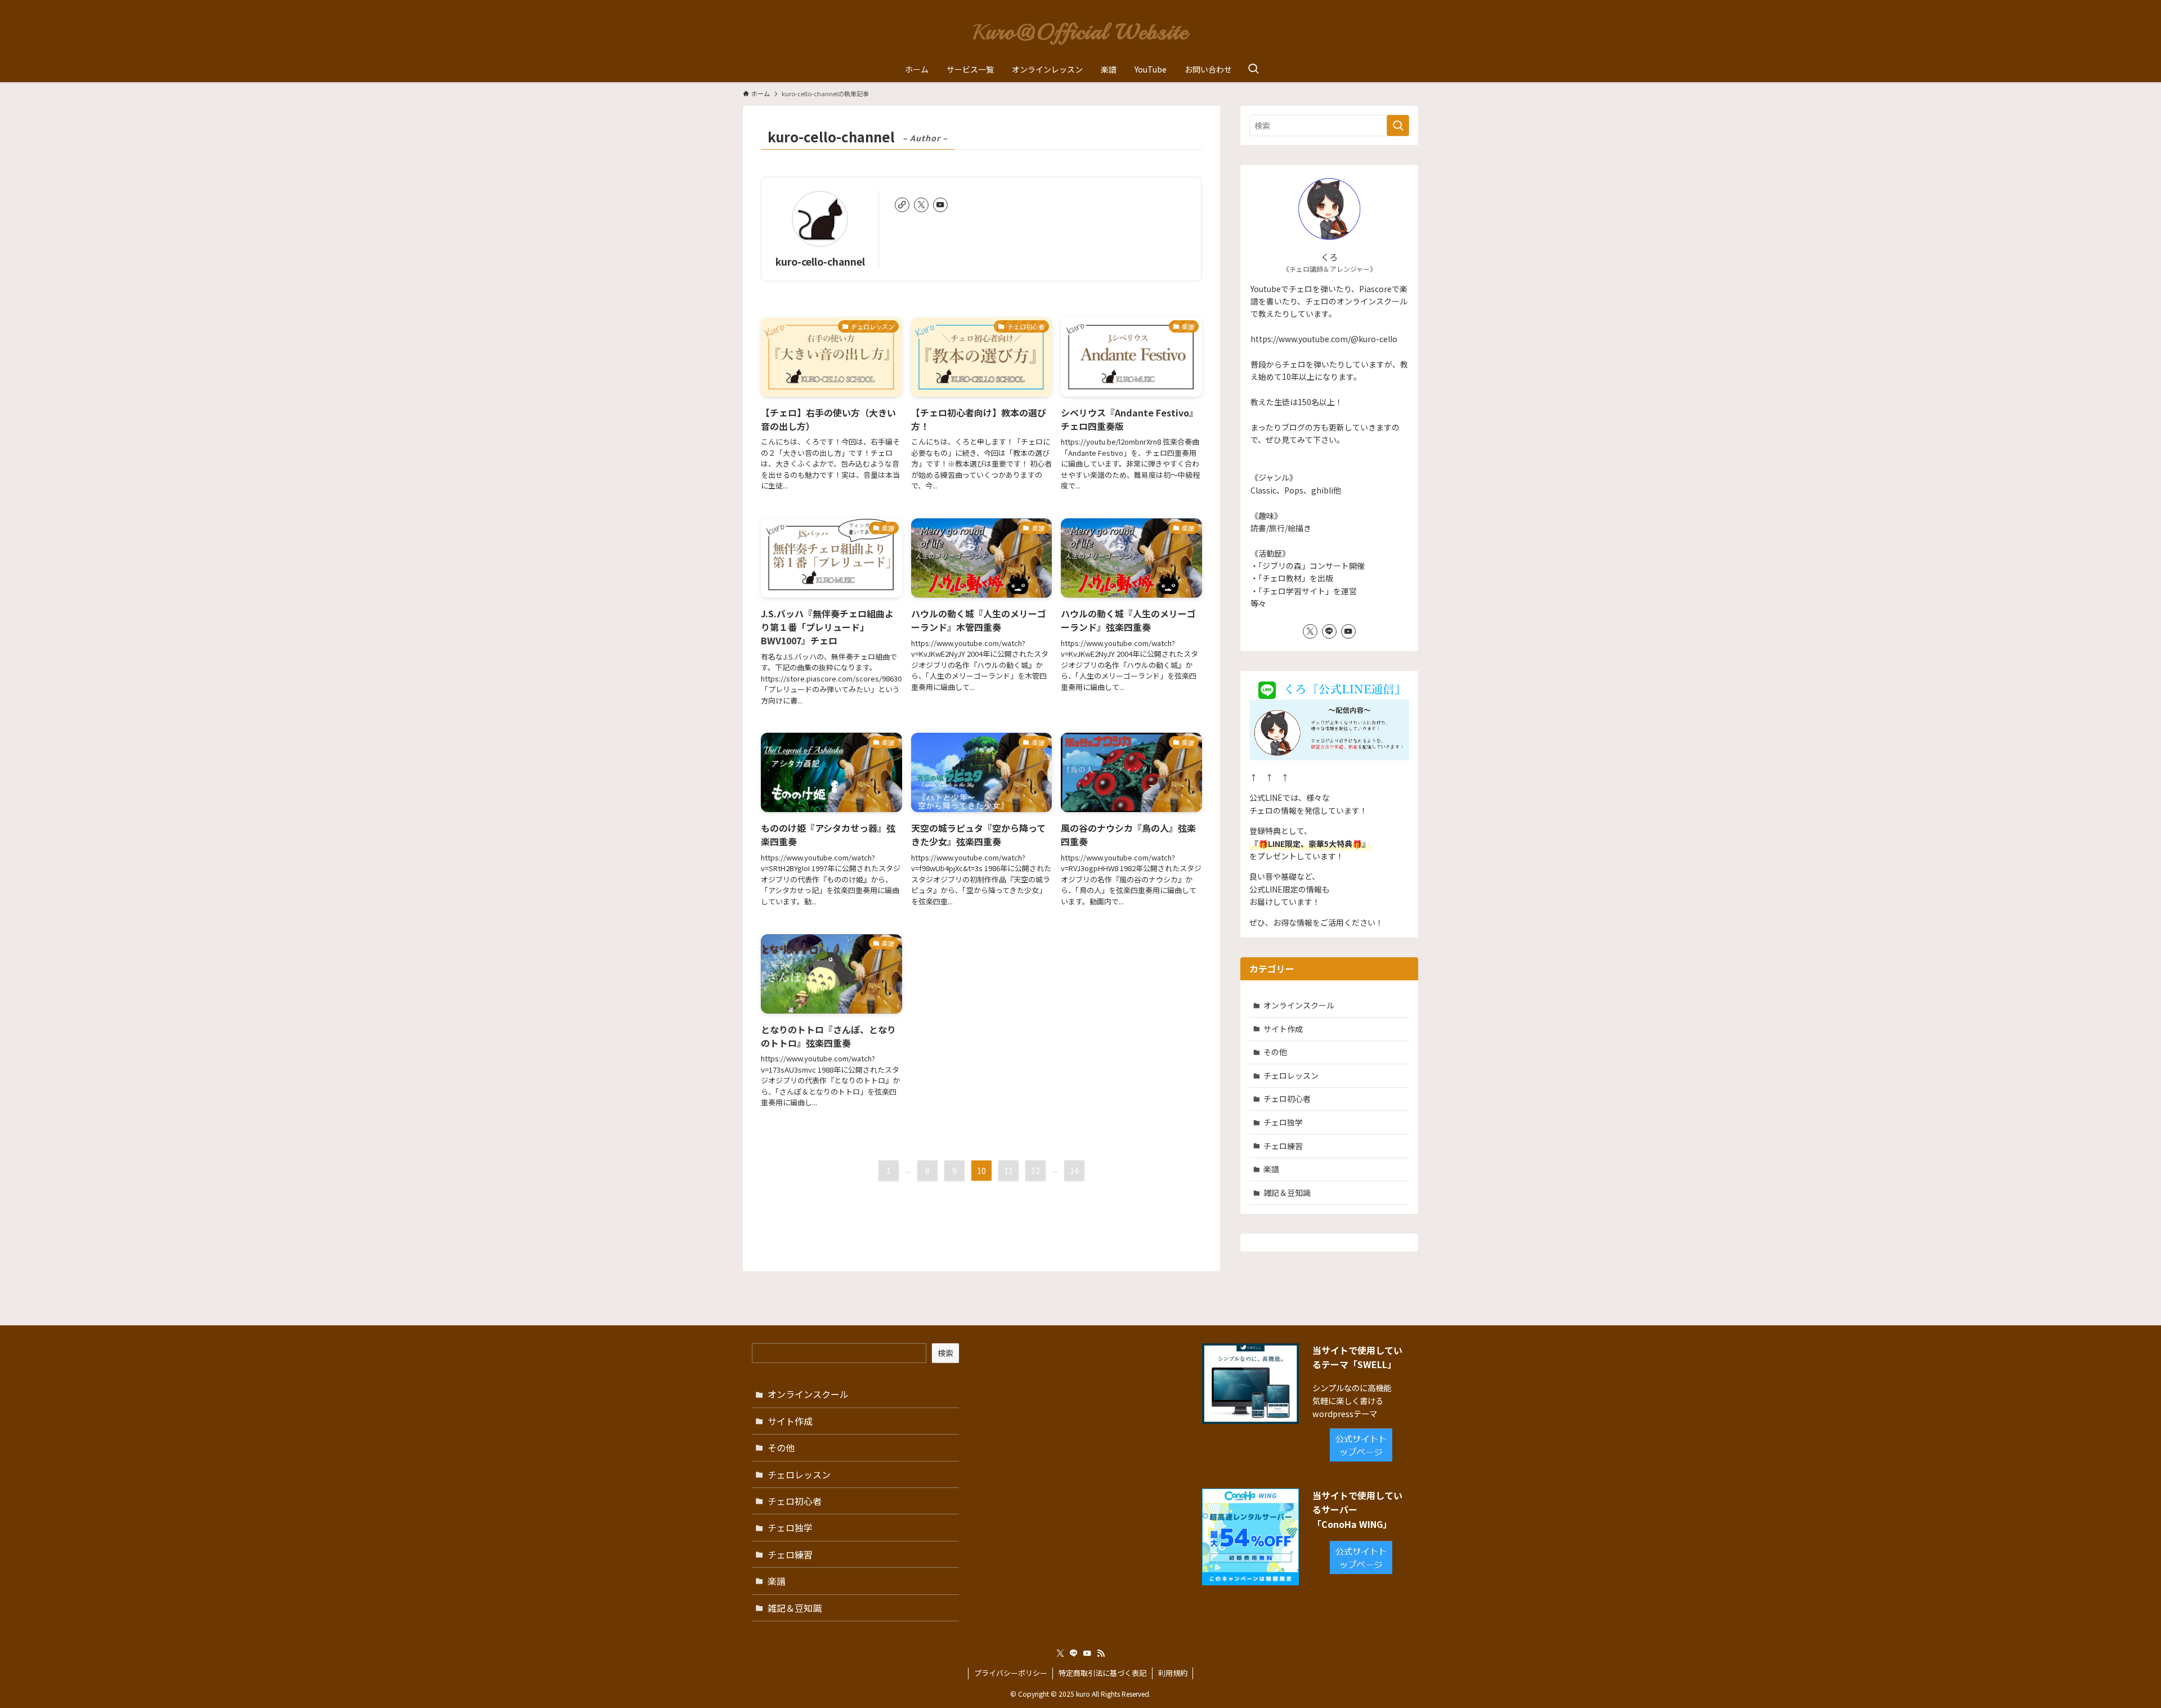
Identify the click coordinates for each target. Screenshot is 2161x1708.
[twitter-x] (921, 205)
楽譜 (1271, 1169)
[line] (1329, 631)
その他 (1275, 1052)
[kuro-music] (1080, 30)
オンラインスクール (1299, 1005)
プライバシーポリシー (1011, 1673)
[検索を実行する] (1398, 125)
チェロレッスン (1291, 1075)
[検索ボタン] (1253, 69)
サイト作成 (1283, 1029)
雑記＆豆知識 (1287, 1193)
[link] (902, 205)
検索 (945, 1353)
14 (1074, 1171)
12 (1035, 1171)
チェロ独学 (1283, 1122)
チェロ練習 (1283, 1146)
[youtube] (940, 205)
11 (1008, 1171)
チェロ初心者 (1287, 1099)
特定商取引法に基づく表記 (1102, 1673)
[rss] (1101, 1653)
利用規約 (1173, 1673)
